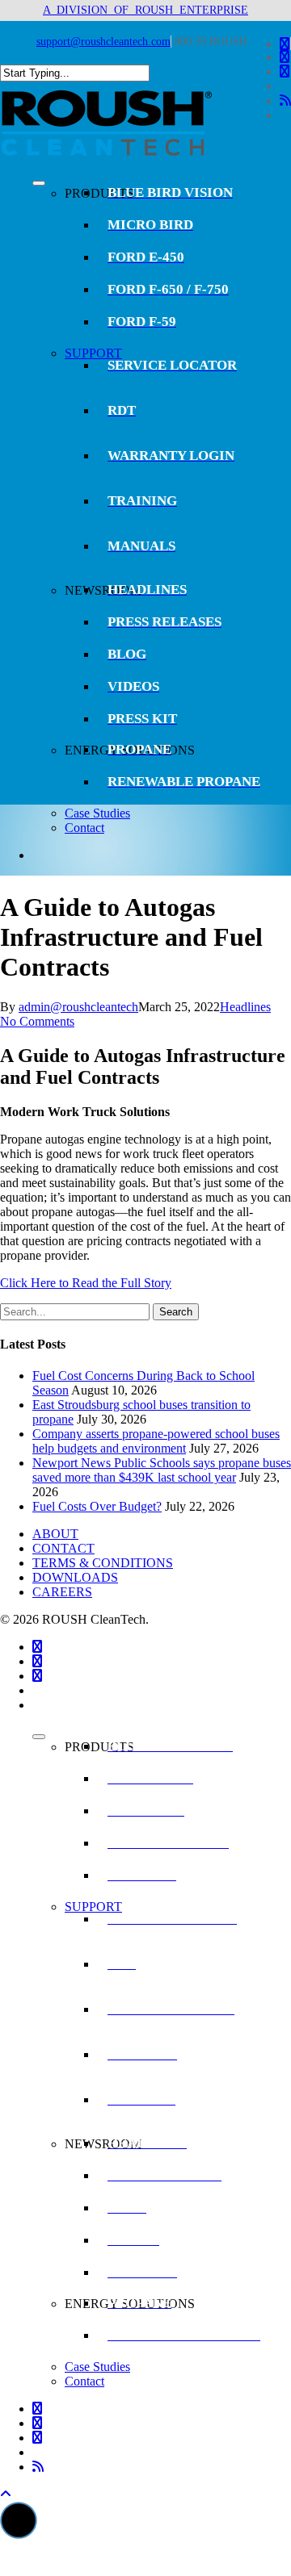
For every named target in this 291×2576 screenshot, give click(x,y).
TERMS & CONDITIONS (103, 1563)
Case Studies (97, 813)
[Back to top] (6, 2494)
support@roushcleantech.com (103, 42)
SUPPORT (93, 353)
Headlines (245, 1007)
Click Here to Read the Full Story (86, 1283)
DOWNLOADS (75, 1577)
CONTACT (63, 1548)
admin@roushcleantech (78, 1007)
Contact (84, 828)
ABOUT (55, 1534)
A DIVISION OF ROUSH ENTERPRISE (145, 10)
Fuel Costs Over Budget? (97, 1506)
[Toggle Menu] (39, 183)
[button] (19, 2520)
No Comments (37, 1021)
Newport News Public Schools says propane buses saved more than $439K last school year (162, 1470)
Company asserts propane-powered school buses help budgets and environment (156, 1441)
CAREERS (62, 1592)
